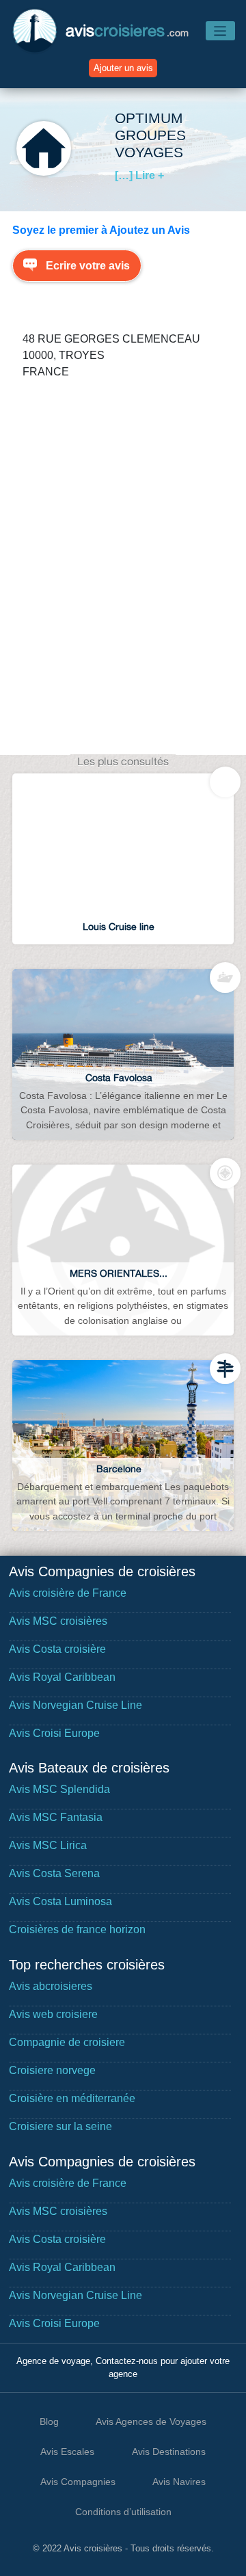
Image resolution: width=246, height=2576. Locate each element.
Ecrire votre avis (88, 266)
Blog (49, 2421)
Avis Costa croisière (57, 1649)
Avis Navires (179, 2482)
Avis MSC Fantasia (56, 1817)
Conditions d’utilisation (123, 2512)
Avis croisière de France (68, 1593)
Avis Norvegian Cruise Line (76, 1705)
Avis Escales (67, 2452)
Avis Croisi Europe (54, 1733)
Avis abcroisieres (51, 1986)
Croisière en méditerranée (72, 2098)
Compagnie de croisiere (67, 2042)
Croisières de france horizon (77, 1929)
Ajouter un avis (123, 68)
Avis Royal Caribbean (62, 1677)
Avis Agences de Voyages (151, 2421)
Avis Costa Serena (54, 1873)
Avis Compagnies (78, 2482)
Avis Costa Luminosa (60, 1901)
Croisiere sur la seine (60, 2126)
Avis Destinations (169, 2452)
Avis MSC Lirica (48, 1845)
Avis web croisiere (53, 2014)
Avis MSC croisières (58, 1621)
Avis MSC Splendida (59, 1789)
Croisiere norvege (52, 2070)
